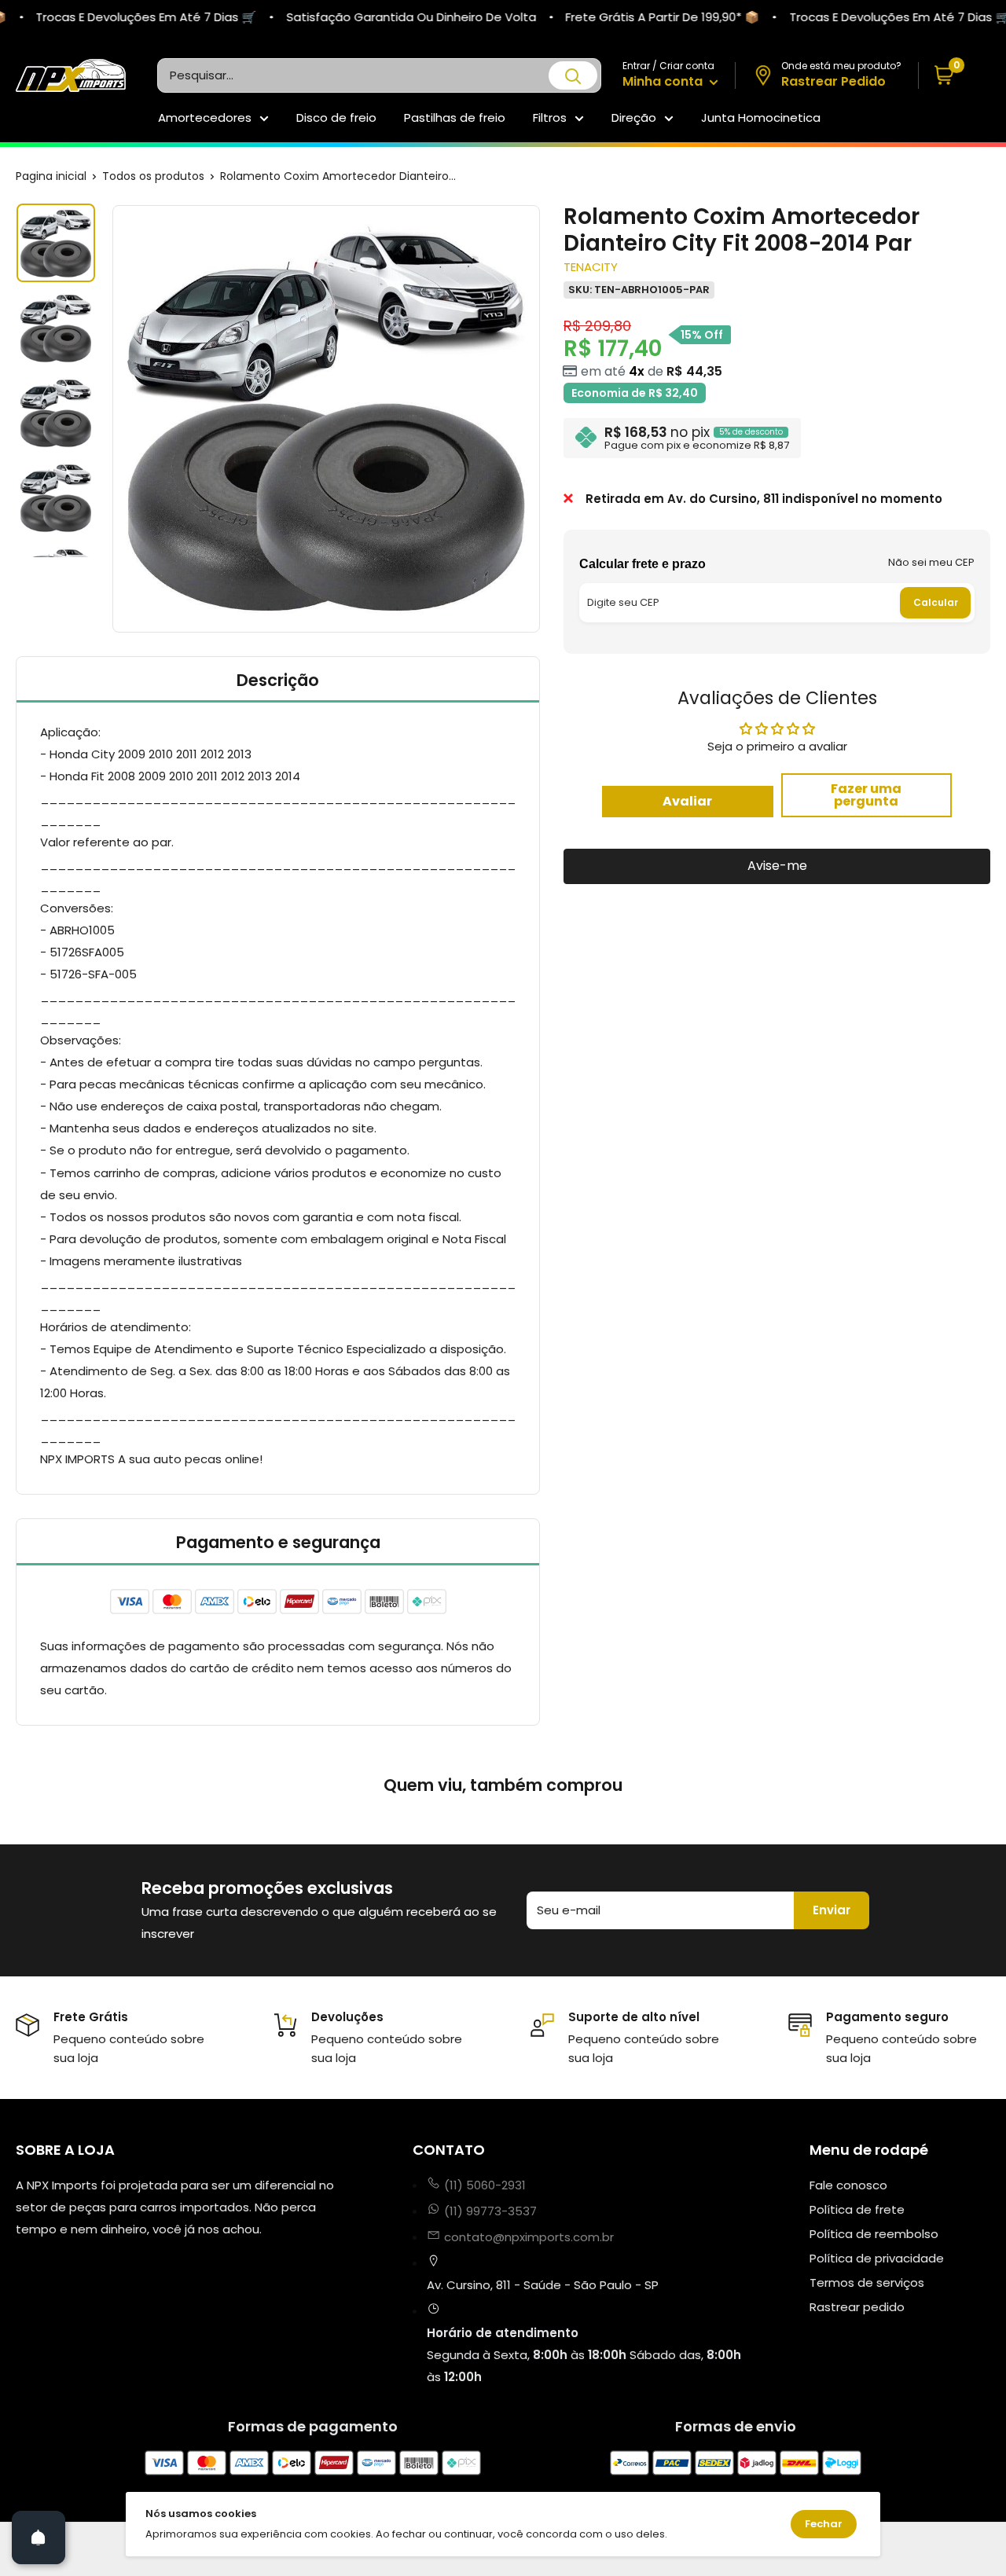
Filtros (550, 117)
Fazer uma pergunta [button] (866, 794)
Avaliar (687, 800)
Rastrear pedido (857, 2307)
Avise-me (777, 866)
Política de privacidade (877, 2258)
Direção (634, 117)
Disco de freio (336, 117)
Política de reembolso (874, 2234)
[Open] (39, 2537)
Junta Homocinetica (761, 117)
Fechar (824, 2524)
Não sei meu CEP (931, 561)
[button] (955, 76)
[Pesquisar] (573, 75)
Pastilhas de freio (455, 117)
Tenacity (591, 267)
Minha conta (664, 81)
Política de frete (857, 2209)
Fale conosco (848, 2185)
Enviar (832, 1910)
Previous (110, 419)
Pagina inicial (51, 176)
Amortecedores (205, 117)
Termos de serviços (867, 2282)
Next (542, 419)
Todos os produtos (153, 176)
